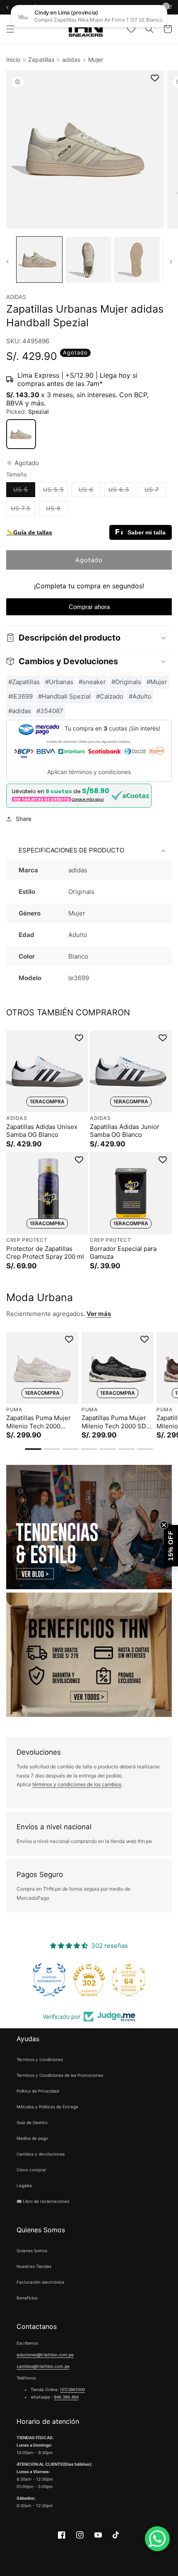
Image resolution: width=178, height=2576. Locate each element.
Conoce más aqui (88, 799)
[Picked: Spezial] (21, 434)
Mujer (96, 59)
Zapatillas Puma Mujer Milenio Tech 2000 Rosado (38, 1422)
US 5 (24, 491)
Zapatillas (41, 59)
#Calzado (110, 696)
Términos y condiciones (40, 2059)
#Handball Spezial (64, 696)
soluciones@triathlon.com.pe (45, 2355)
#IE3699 (20, 696)
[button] (10, 29)
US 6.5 (121, 491)
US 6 (90, 491)
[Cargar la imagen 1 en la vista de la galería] (39, 260)
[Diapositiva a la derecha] (171, 262)
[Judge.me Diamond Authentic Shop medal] (49, 1980)
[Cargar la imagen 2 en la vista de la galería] (88, 260)
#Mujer (157, 682)
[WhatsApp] (157, 2539)
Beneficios (27, 2298)
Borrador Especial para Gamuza (123, 1253)
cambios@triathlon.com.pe (43, 2366)
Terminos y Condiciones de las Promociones (60, 2075)
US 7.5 (23, 510)
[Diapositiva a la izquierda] (7, 262)
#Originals (126, 682)
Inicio (13, 59)
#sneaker (92, 682)
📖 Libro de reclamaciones (43, 2201)
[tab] (33, 1449)
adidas (71, 59)
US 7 (155, 491)
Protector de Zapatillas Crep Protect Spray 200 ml (45, 1253)
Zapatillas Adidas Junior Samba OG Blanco (125, 1131)
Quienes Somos (32, 2251)
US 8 (57, 510)
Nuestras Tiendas (34, 2266)
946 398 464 (66, 2397)
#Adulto (140, 696)
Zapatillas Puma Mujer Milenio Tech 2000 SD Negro (114, 1422)
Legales (24, 2185)
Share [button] (24, 819)
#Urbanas (59, 682)
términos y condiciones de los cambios (77, 1784)
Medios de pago (32, 2138)
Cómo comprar (31, 2170)
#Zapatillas (24, 682)
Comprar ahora (89, 607)
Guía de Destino (32, 2122)
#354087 (50, 711)
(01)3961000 (72, 2389)
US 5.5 (55, 491)
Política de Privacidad (38, 2091)
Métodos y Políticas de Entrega (47, 2107)
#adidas (20, 711)
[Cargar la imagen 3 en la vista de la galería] (137, 260)
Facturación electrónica (40, 2282)
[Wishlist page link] (131, 29)
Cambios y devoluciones (41, 2154)
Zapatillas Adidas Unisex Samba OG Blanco (42, 1131)
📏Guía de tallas (29, 532)
